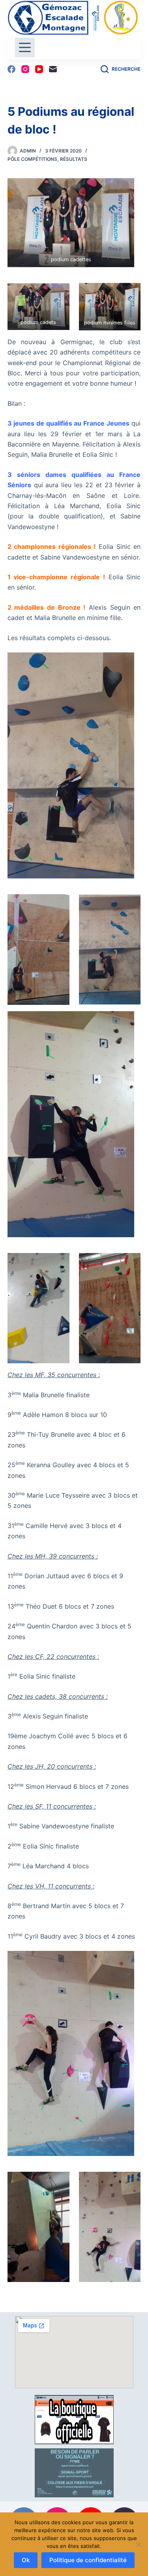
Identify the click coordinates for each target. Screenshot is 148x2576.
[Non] (138, 2544)
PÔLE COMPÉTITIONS (32, 159)
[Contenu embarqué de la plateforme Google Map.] (74, 2352)
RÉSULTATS (74, 159)
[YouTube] (39, 69)
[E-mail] (53, 69)
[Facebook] (11, 69)
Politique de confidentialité (88, 2560)
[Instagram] (25, 69)
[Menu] (25, 47)
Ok (26, 2560)
